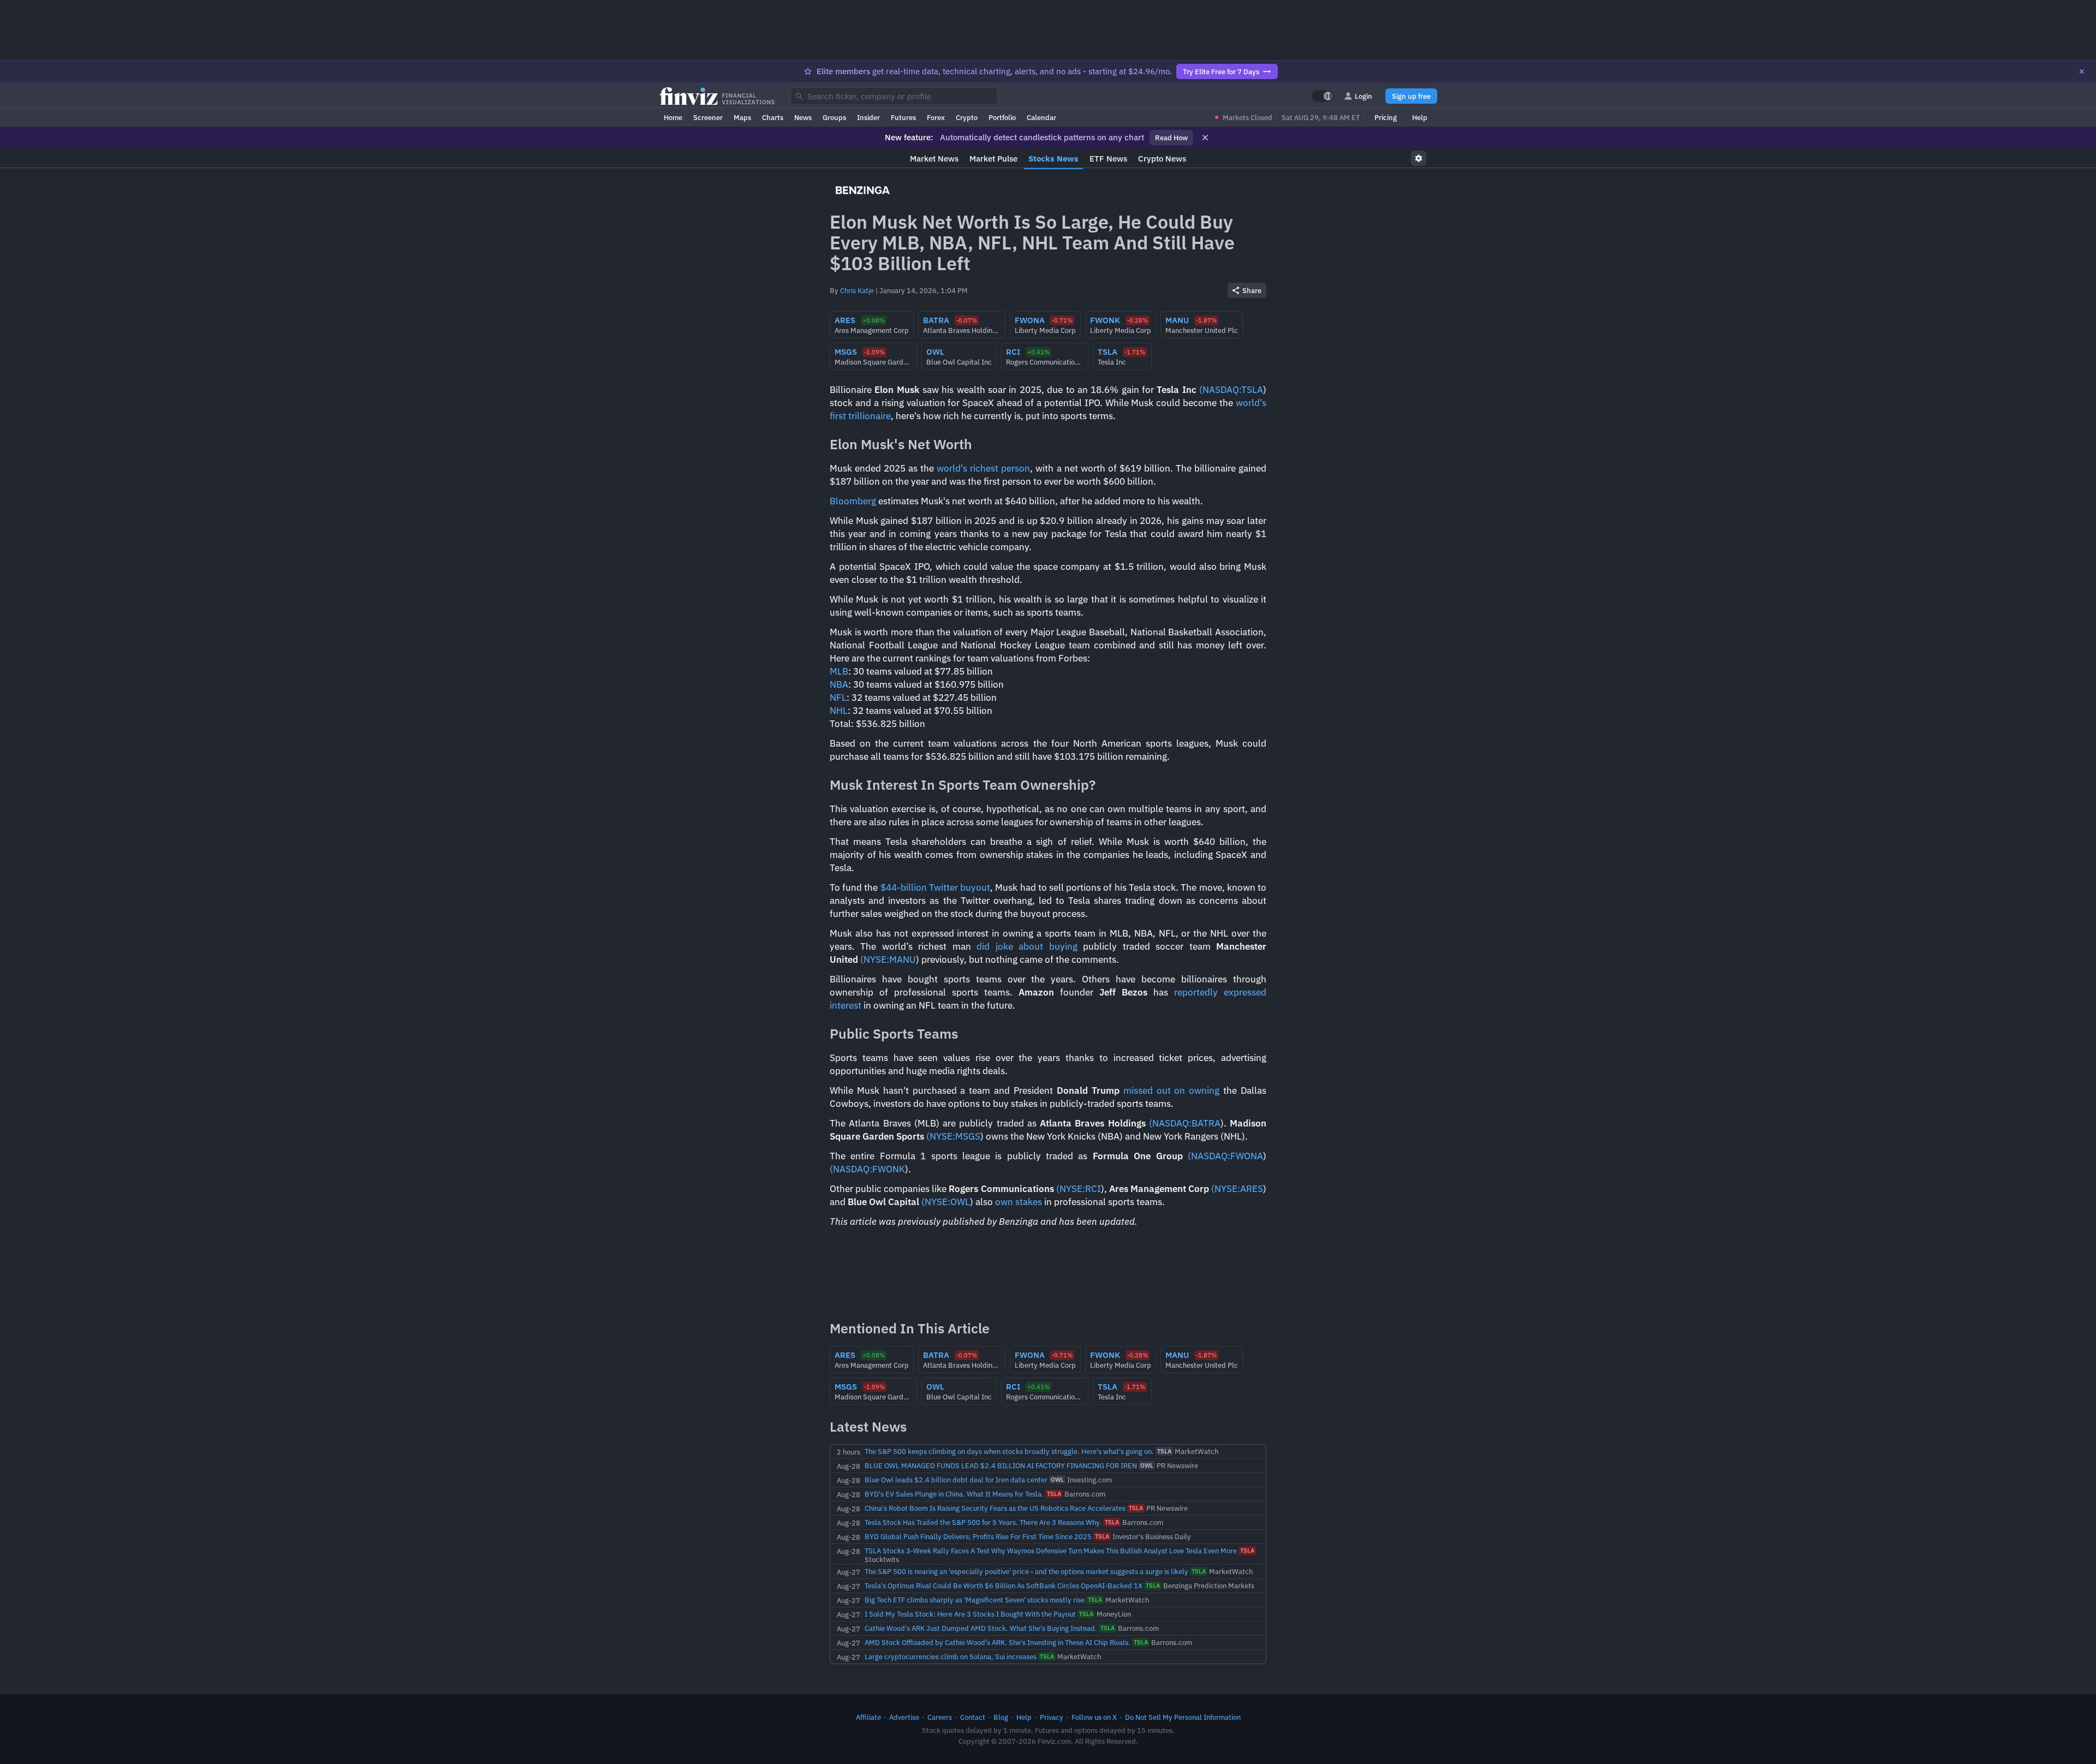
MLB (839, 671)
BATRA (1206, 1123)
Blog (1001, 1717)
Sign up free (1411, 96)
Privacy (1052, 1717)
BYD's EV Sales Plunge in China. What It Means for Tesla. (954, 1494)
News (803, 117)
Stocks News (1053, 159)
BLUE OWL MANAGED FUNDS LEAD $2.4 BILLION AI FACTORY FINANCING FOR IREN (1001, 1465)
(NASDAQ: (1220, 390)
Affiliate (868, 1717)
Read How (1171, 138)
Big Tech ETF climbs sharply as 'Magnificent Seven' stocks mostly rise (975, 1600)
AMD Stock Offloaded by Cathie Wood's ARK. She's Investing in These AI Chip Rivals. (998, 1642)
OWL (960, 1202)
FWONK (889, 1169)
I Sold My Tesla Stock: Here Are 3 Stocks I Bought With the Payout (970, 1614)
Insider (868, 117)
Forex (936, 117)
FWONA (1247, 1156)
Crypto (967, 117)
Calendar (1041, 117)
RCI (1093, 1189)
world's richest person (983, 468)
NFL (838, 698)
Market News (934, 159)
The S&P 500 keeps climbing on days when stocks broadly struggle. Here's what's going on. (1009, 1451)
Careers (940, 1717)
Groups (834, 117)
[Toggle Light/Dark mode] (1323, 96)
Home (673, 117)
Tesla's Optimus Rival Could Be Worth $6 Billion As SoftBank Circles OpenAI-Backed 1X (1004, 1586)
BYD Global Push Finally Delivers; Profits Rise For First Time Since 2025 (978, 1536)
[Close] (2082, 71)
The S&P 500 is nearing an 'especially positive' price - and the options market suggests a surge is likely (1026, 1571)
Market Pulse (993, 159)
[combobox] (894, 96)
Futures (903, 117)
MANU (903, 960)
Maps (742, 117)
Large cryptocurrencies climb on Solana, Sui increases (951, 1656)
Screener (708, 117)
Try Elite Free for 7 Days (1221, 71)
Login (1363, 96)
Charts (773, 117)
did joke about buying (1024, 946)
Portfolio (1002, 117)
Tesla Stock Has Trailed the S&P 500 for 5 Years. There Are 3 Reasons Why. (983, 1522)
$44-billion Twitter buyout (935, 887)
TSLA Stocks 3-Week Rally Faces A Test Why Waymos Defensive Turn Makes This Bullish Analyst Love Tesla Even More (1051, 1551)
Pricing (1386, 117)
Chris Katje (857, 290)
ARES (1252, 1189)
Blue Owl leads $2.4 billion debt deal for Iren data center (956, 1480)
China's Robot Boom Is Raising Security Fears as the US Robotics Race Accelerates (995, 1508)
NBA (839, 684)
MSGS (968, 1136)
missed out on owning (1172, 1090)
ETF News (1108, 159)
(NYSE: (875, 960)
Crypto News (1162, 159)
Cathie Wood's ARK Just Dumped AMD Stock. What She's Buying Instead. (981, 1628)
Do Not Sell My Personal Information (1183, 1717)
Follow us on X (1094, 1717)
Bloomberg (853, 501)
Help (1420, 117)
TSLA (1252, 390)
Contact (973, 1717)
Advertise (904, 1717)
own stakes (1019, 1202)
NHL (839, 711)
